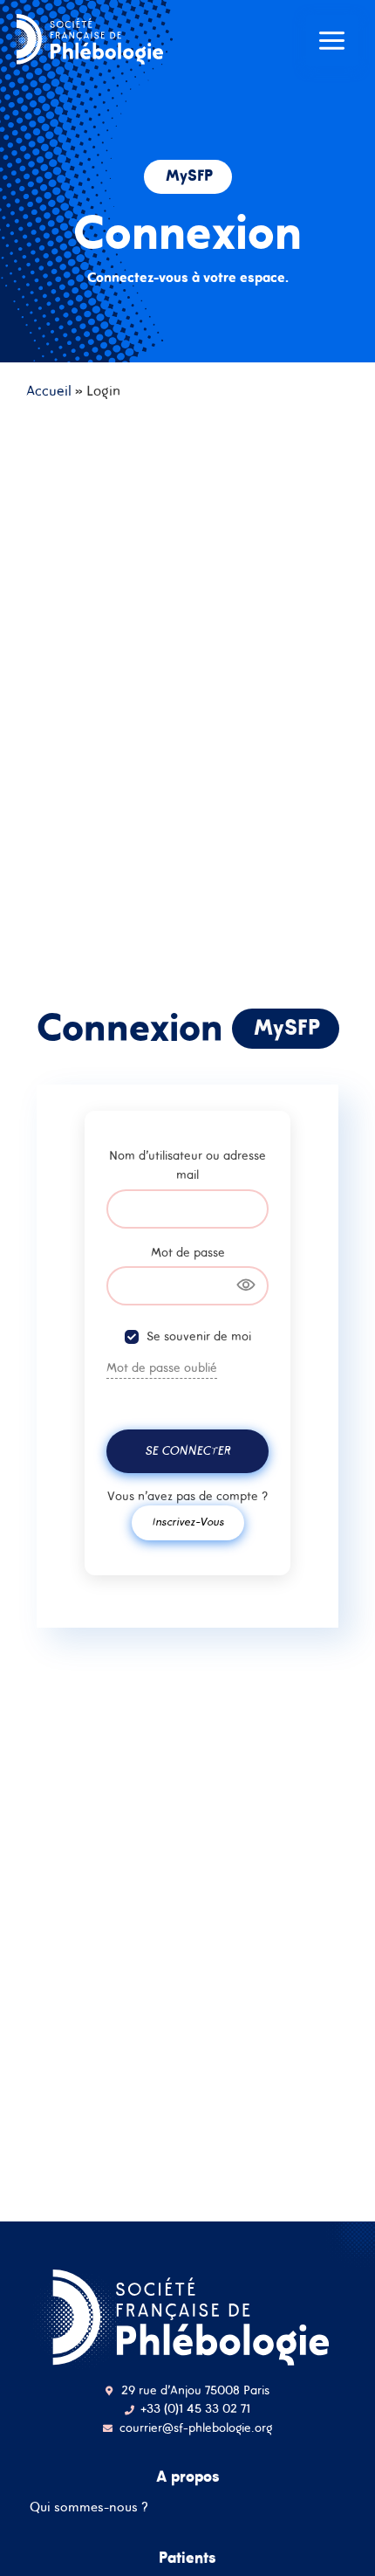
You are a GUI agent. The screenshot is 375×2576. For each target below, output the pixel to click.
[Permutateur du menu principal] (332, 41)
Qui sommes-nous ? (89, 2507)
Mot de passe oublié (162, 1367)
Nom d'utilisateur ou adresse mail (187, 1165)
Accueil (49, 390)
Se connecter (187, 1450)
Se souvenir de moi (199, 1336)
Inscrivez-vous (188, 1522)
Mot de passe (188, 1252)
